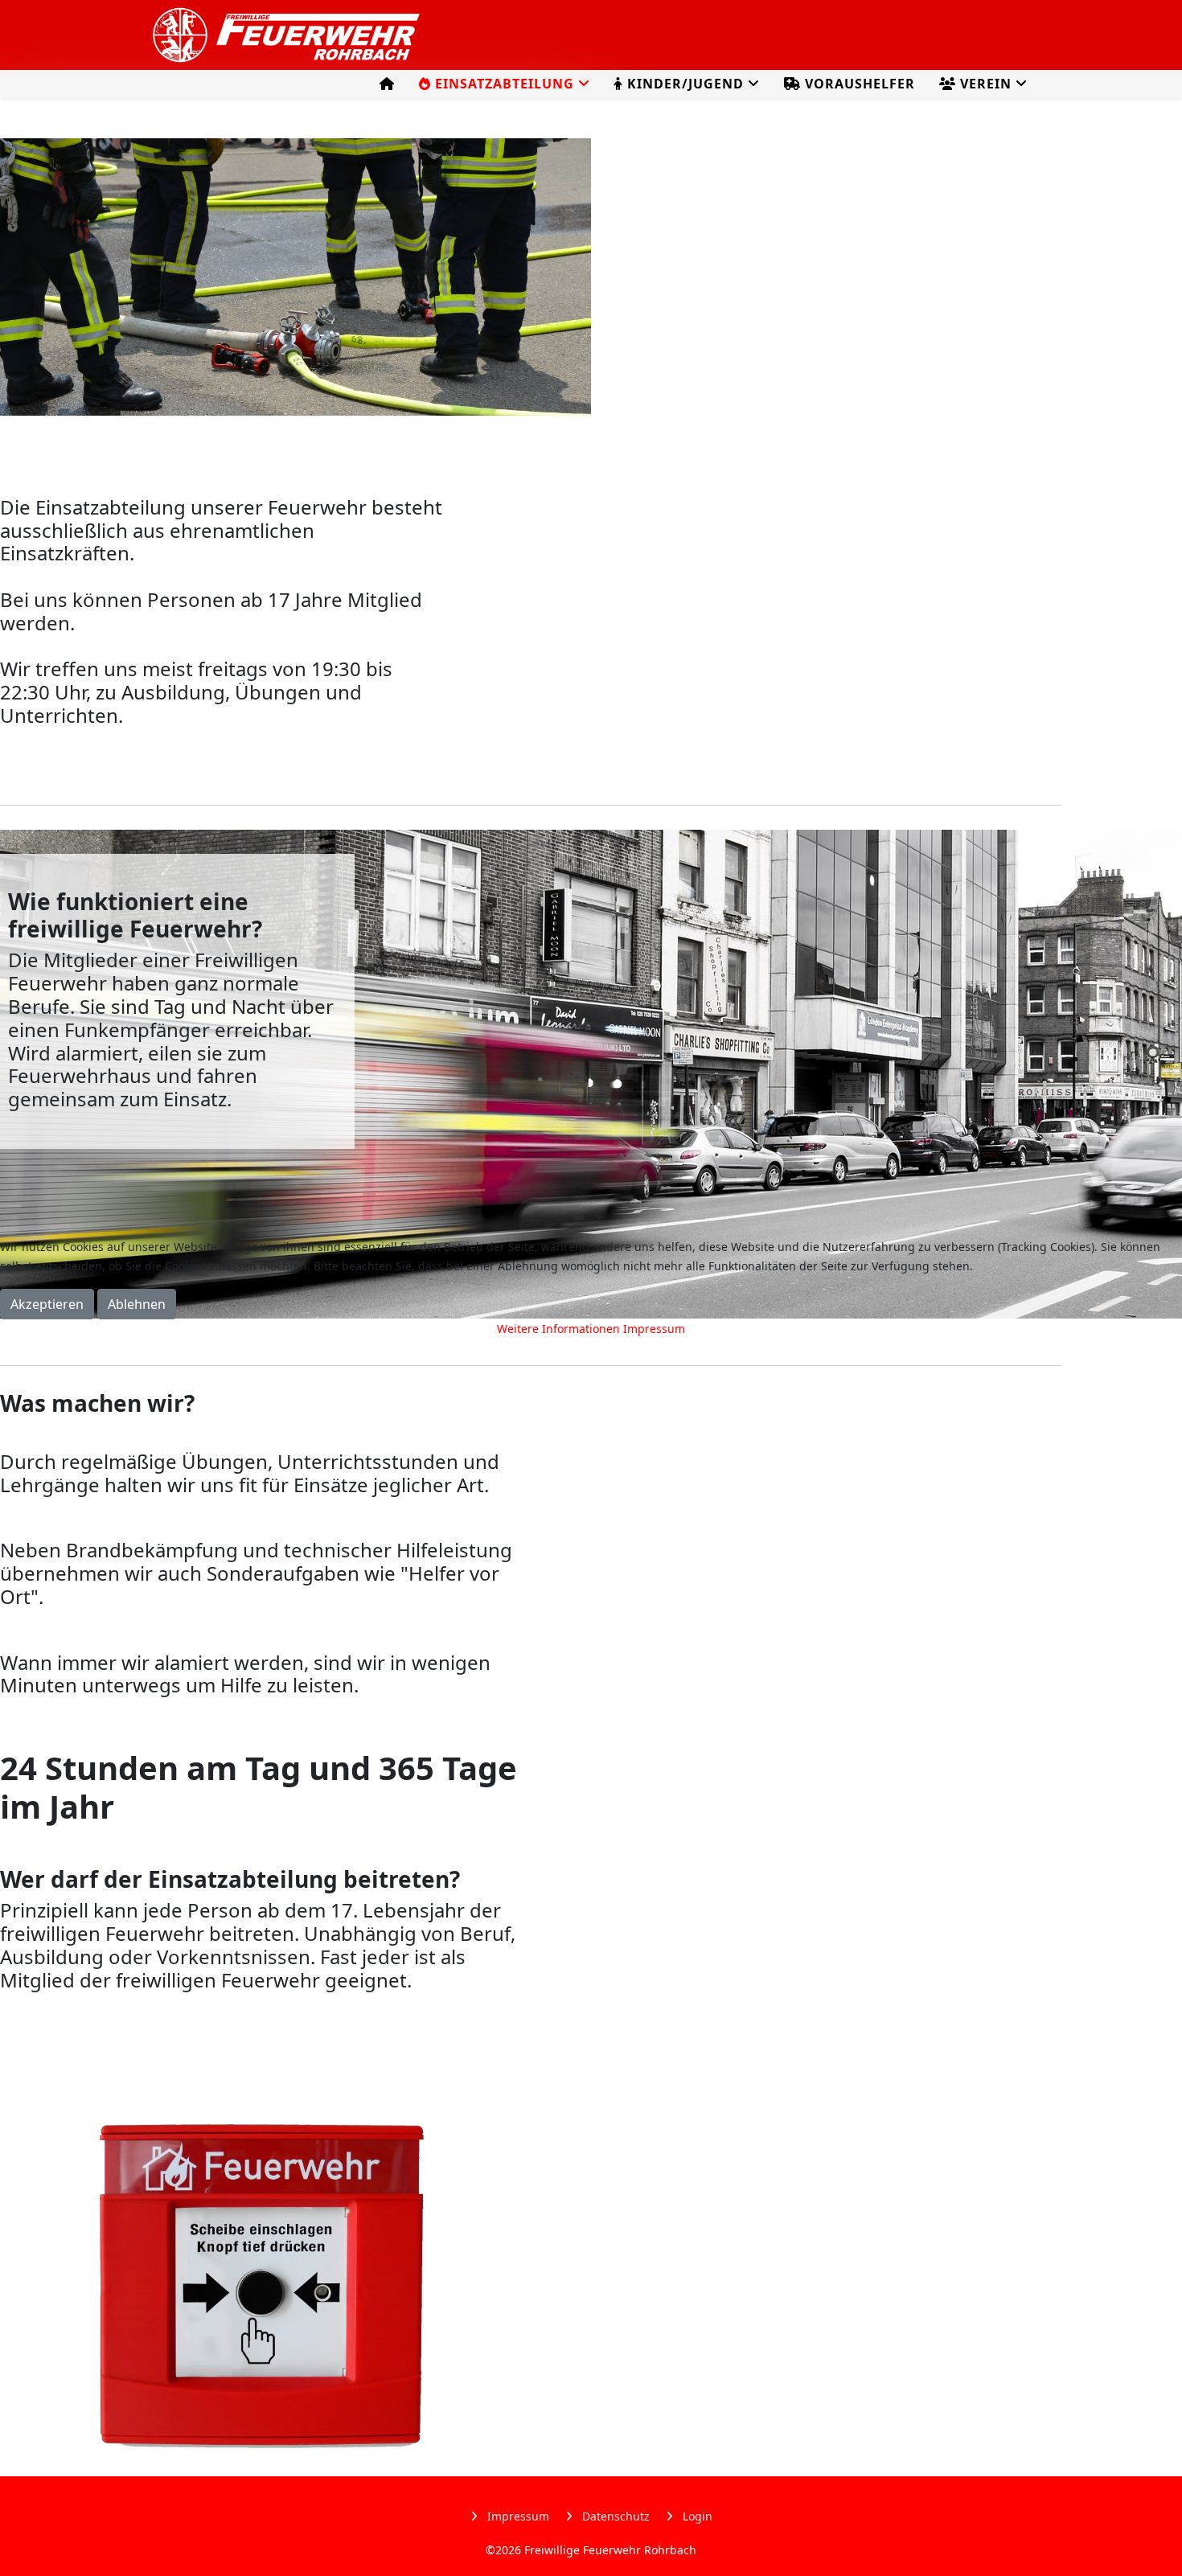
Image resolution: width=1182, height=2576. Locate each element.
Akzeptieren (47, 1304)
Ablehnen (137, 1304)
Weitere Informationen (558, 1329)
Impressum (654, 1329)
